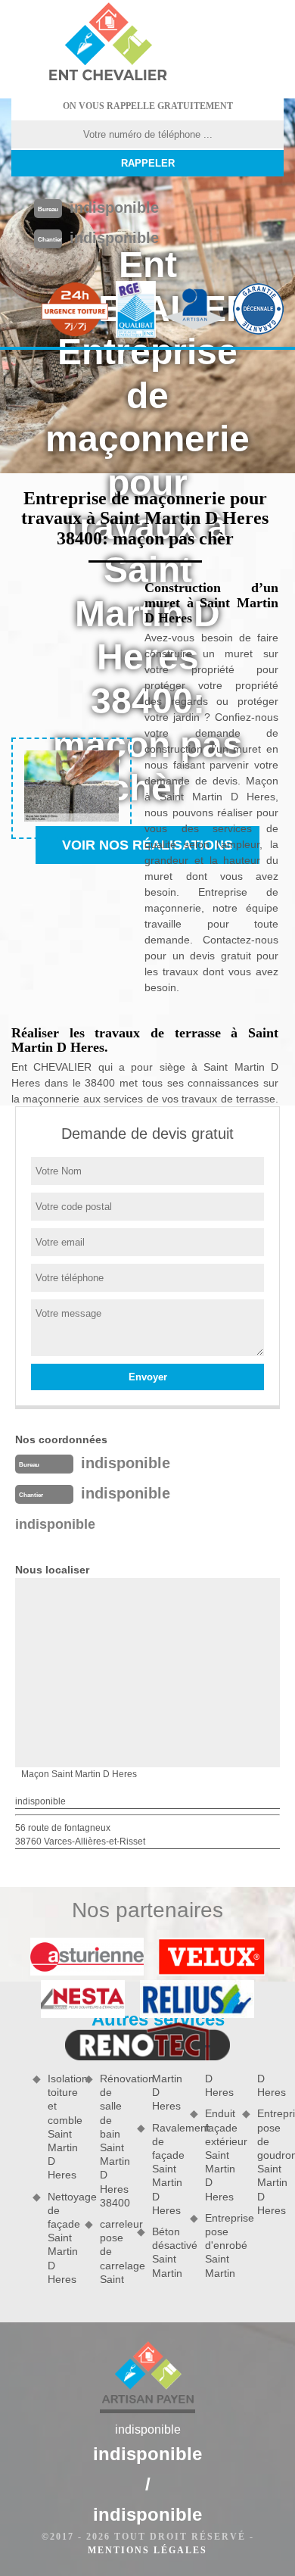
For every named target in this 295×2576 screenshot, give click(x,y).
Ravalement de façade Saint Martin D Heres (165, 2169)
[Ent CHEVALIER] (107, 44)
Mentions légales (147, 2550)
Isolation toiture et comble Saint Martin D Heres (61, 2127)
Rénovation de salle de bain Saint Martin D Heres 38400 (113, 2141)
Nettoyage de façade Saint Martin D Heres (61, 2238)
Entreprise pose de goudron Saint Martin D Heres (270, 2161)
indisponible (114, 207)
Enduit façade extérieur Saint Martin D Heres (218, 2155)
